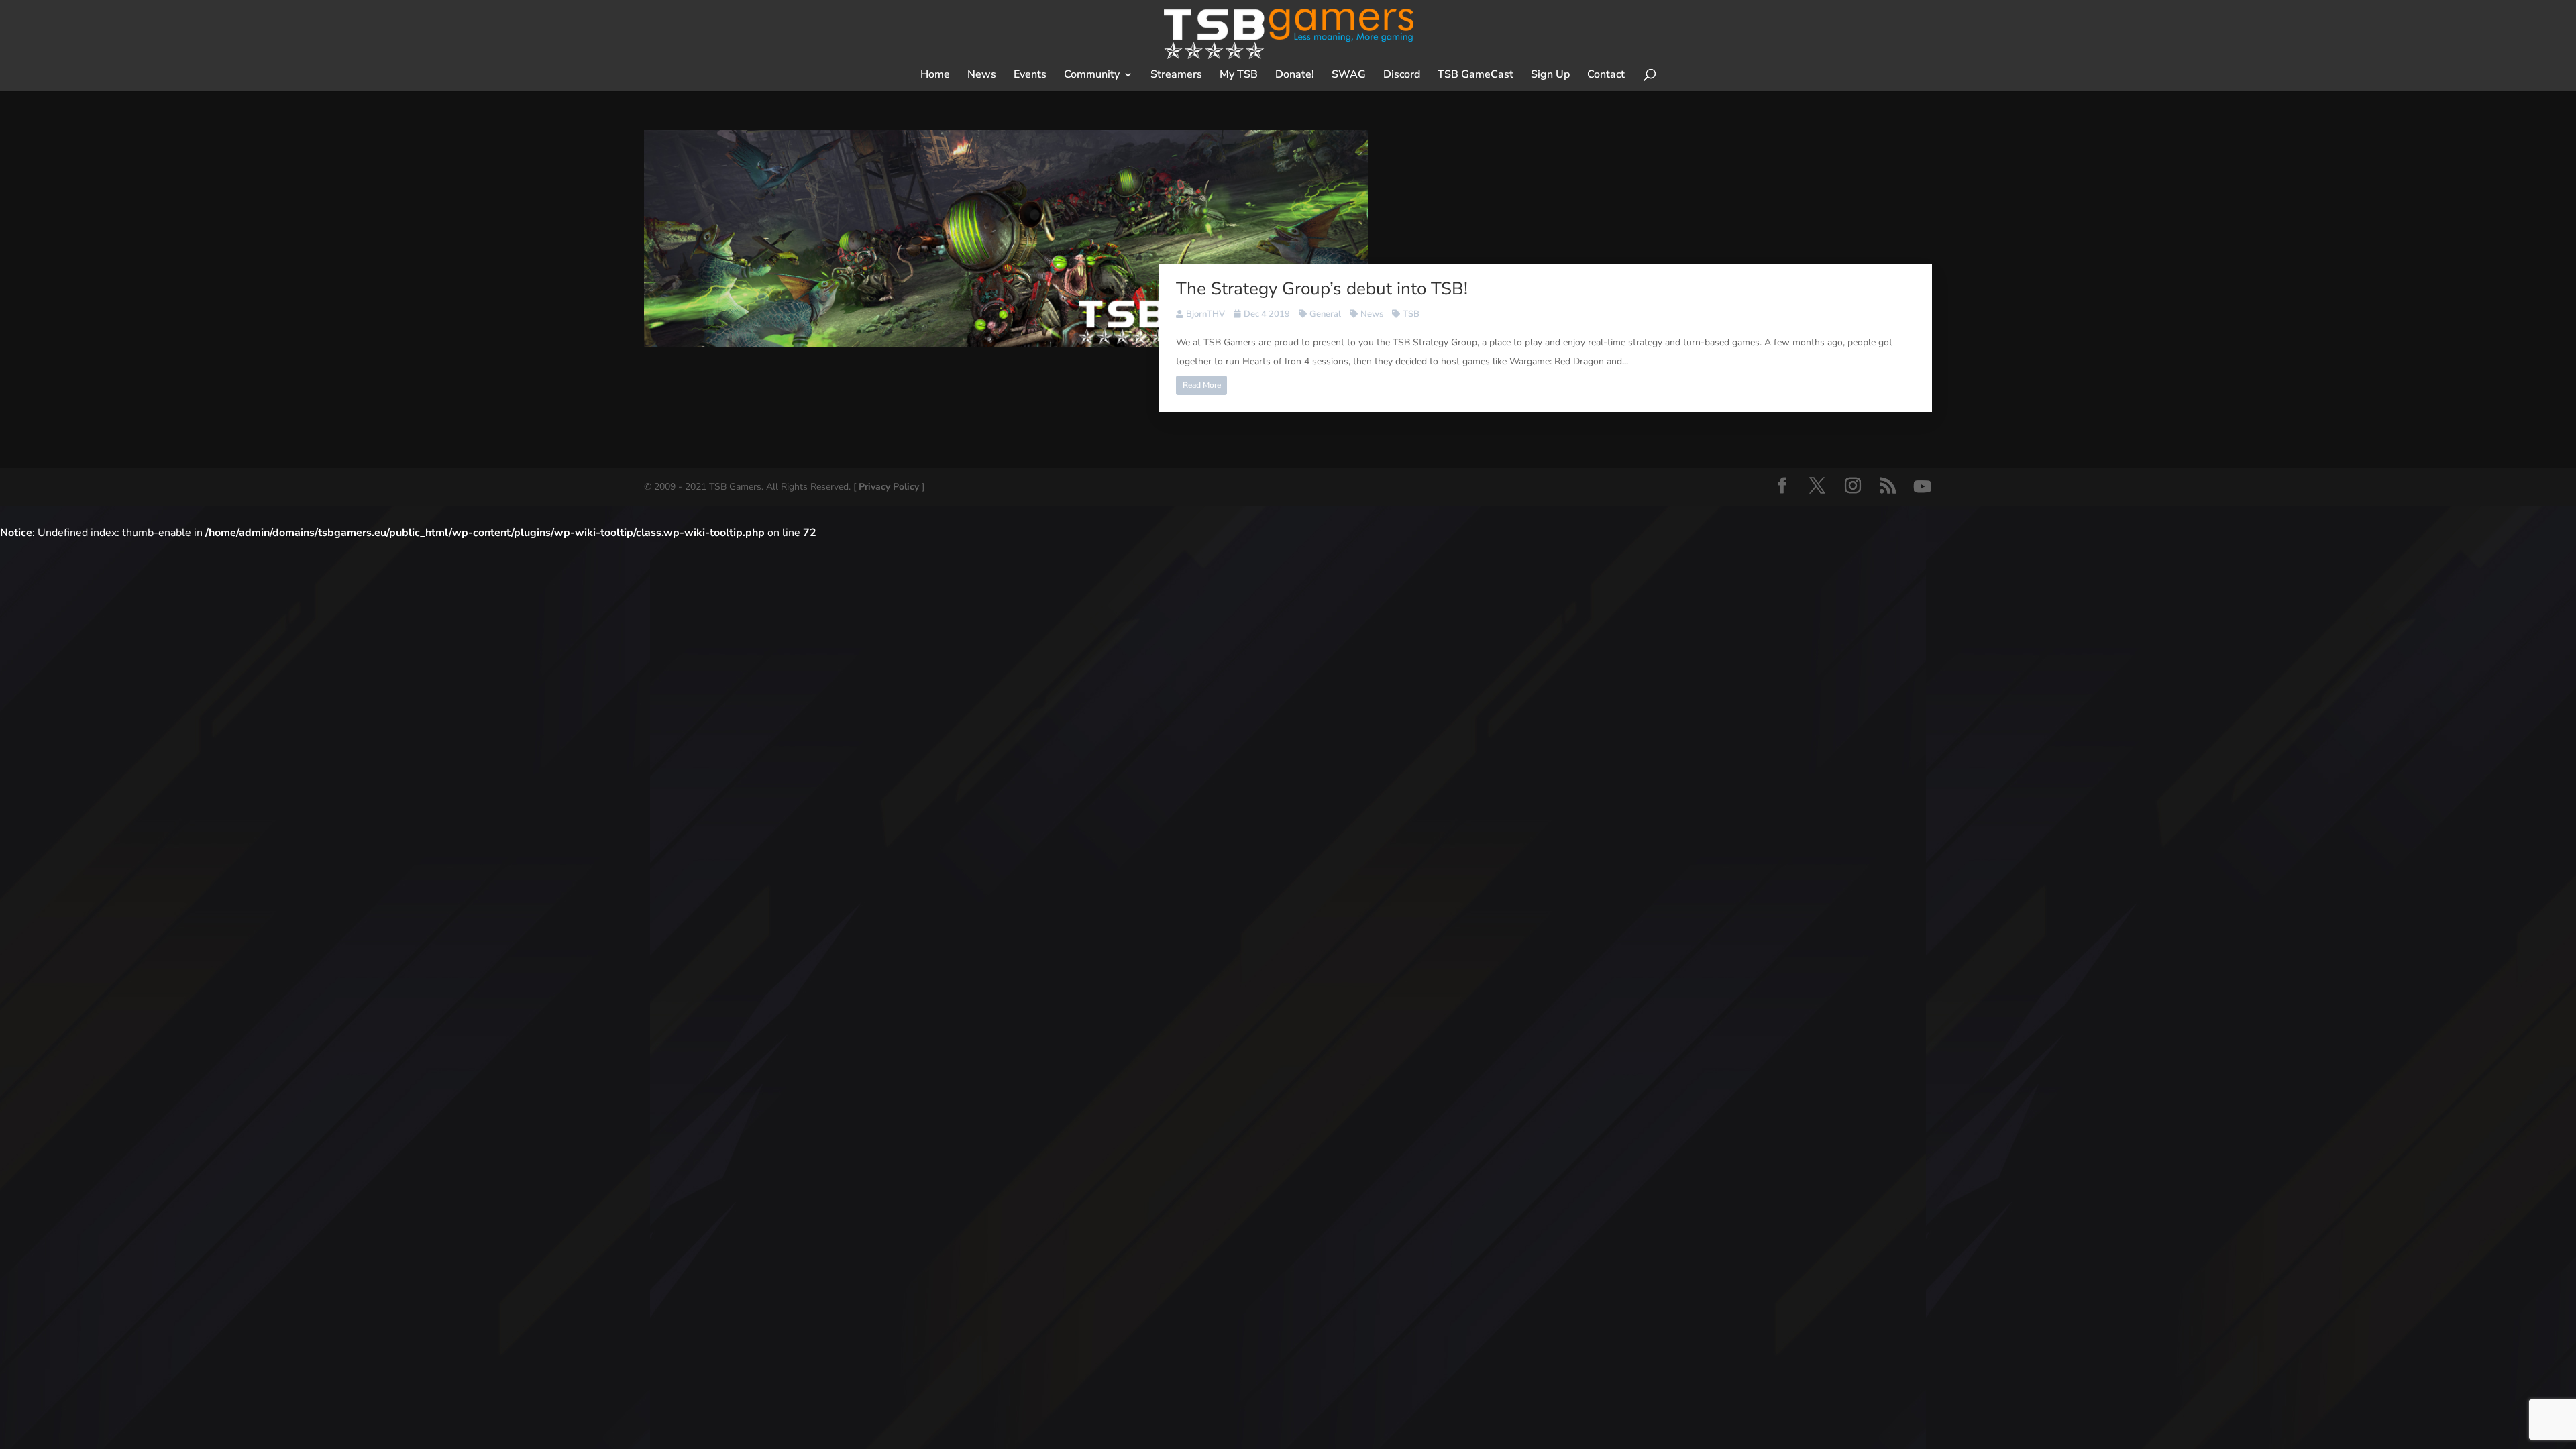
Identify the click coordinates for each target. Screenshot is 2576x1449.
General (1325, 314)
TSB (1411, 314)
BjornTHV (1205, 314)
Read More (1202, 385)
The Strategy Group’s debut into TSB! (1322, 289)
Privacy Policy (889, 487)
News (1372, 314)
